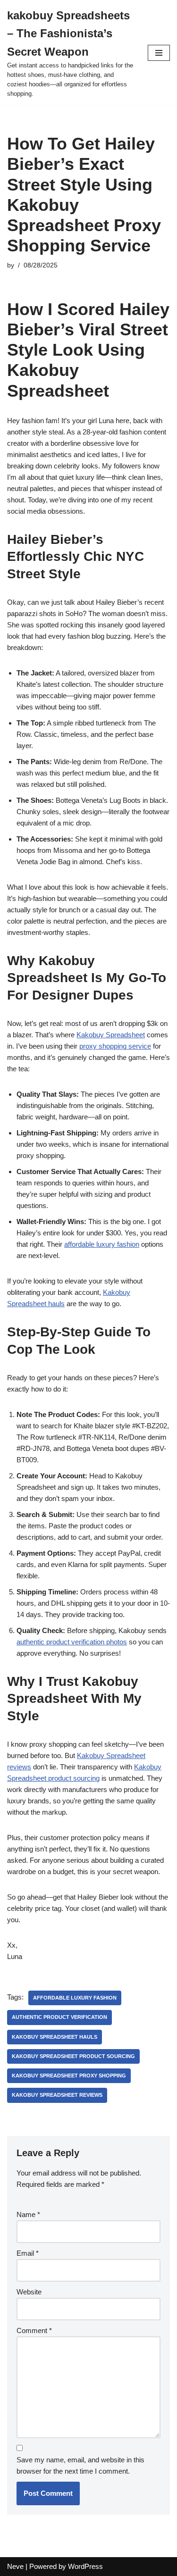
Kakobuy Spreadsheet (111, 1035)
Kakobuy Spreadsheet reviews (57, 2095)
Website (29, 2292)
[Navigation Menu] (159, 53)
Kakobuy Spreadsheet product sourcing (73, 2056)
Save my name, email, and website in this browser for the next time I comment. (80, 2465)
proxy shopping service (115, 1046)
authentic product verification (59, 2017)
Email (28, 2253)
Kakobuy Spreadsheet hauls (55, 2037)
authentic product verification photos (72, 1642)
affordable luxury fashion (102, 1244)
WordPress (85, 2566)
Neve (15, 2566)
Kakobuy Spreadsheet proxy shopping (69, 2076)
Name (28, 2214)
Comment (34, 2330)
